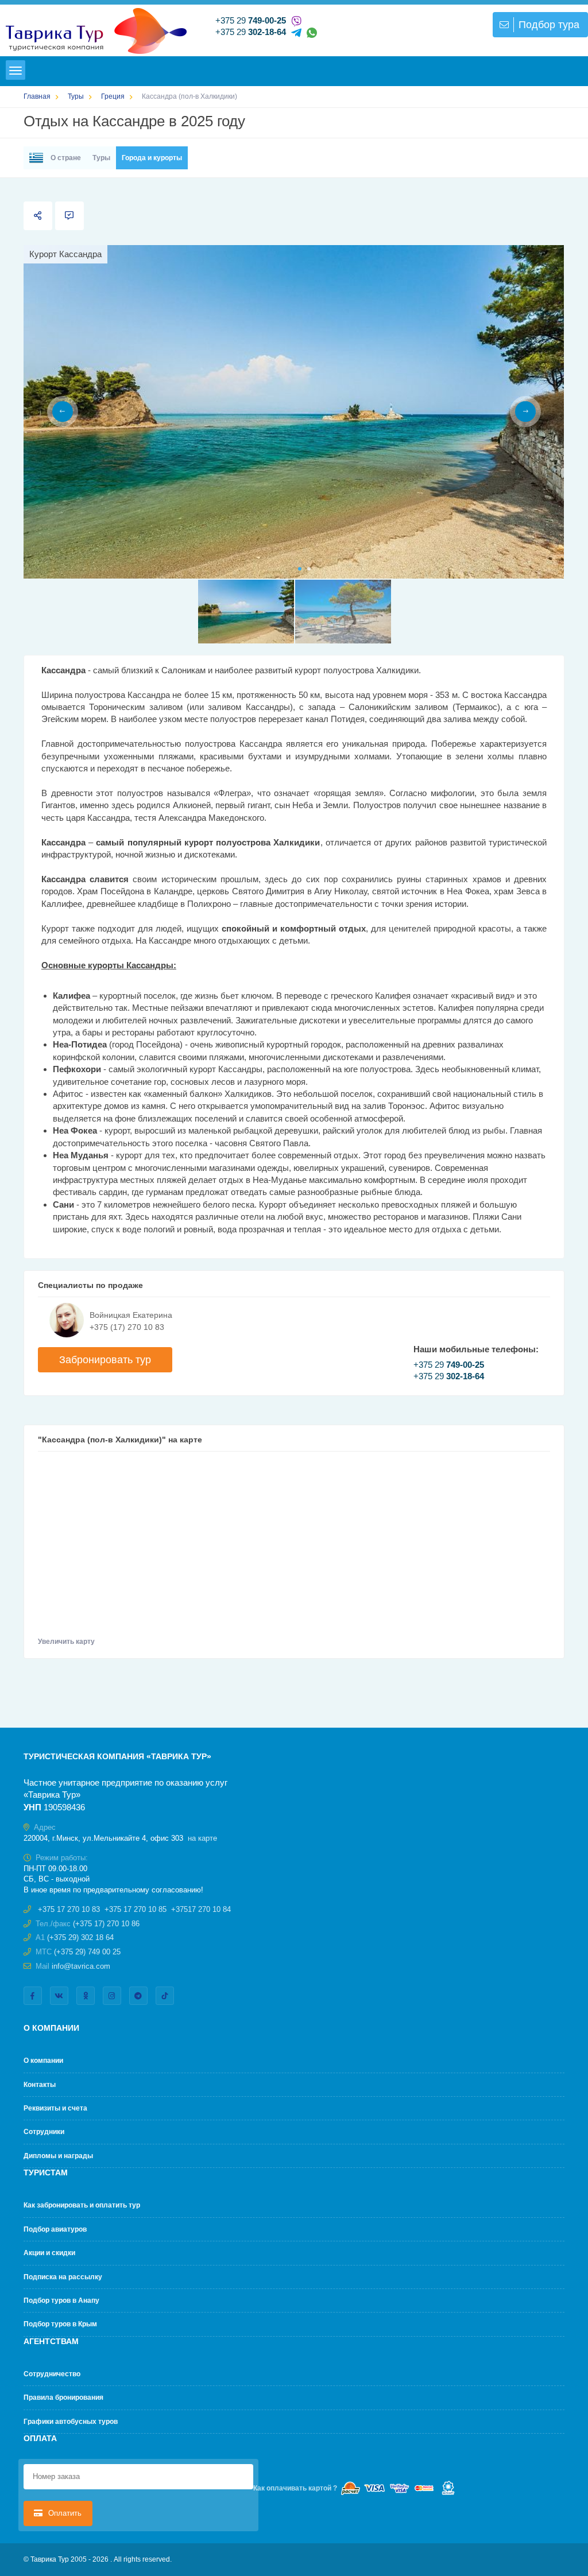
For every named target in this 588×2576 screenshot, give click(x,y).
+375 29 (251, 20)
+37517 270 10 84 (201, 1909)
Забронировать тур (105, 1360)
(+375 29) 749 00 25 (87, 1952)
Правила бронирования (63, 2397)
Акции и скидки (49, 2253)
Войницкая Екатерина (131, 1315)
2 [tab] (309, 569)
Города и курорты (152, 158)
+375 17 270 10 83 (69, 1909)
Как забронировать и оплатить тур (82, 2205)
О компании (43, 2061)
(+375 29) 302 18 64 (80, 1937)
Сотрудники (44, 2132)
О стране (65, 158)
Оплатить (64, 2513)
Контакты (40, 2085)
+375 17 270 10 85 (136, 1909)
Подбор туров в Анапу (61, 2300)
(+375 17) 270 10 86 (106, 1924)
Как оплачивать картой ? (295, 2488)
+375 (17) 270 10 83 (127, 1327)
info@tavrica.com (81, 1966)
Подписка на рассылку (63, 2277)
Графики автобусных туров (71, 2422)
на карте (202, 1838)
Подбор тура (549, 25)
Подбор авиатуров (55, 2229)
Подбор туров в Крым (60, 2324)
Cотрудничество (52, 2374)
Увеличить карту (67, 1642)
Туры (101, 158)
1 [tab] (300, 569)
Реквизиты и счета (55, 2108)
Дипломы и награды (58, 2156)
